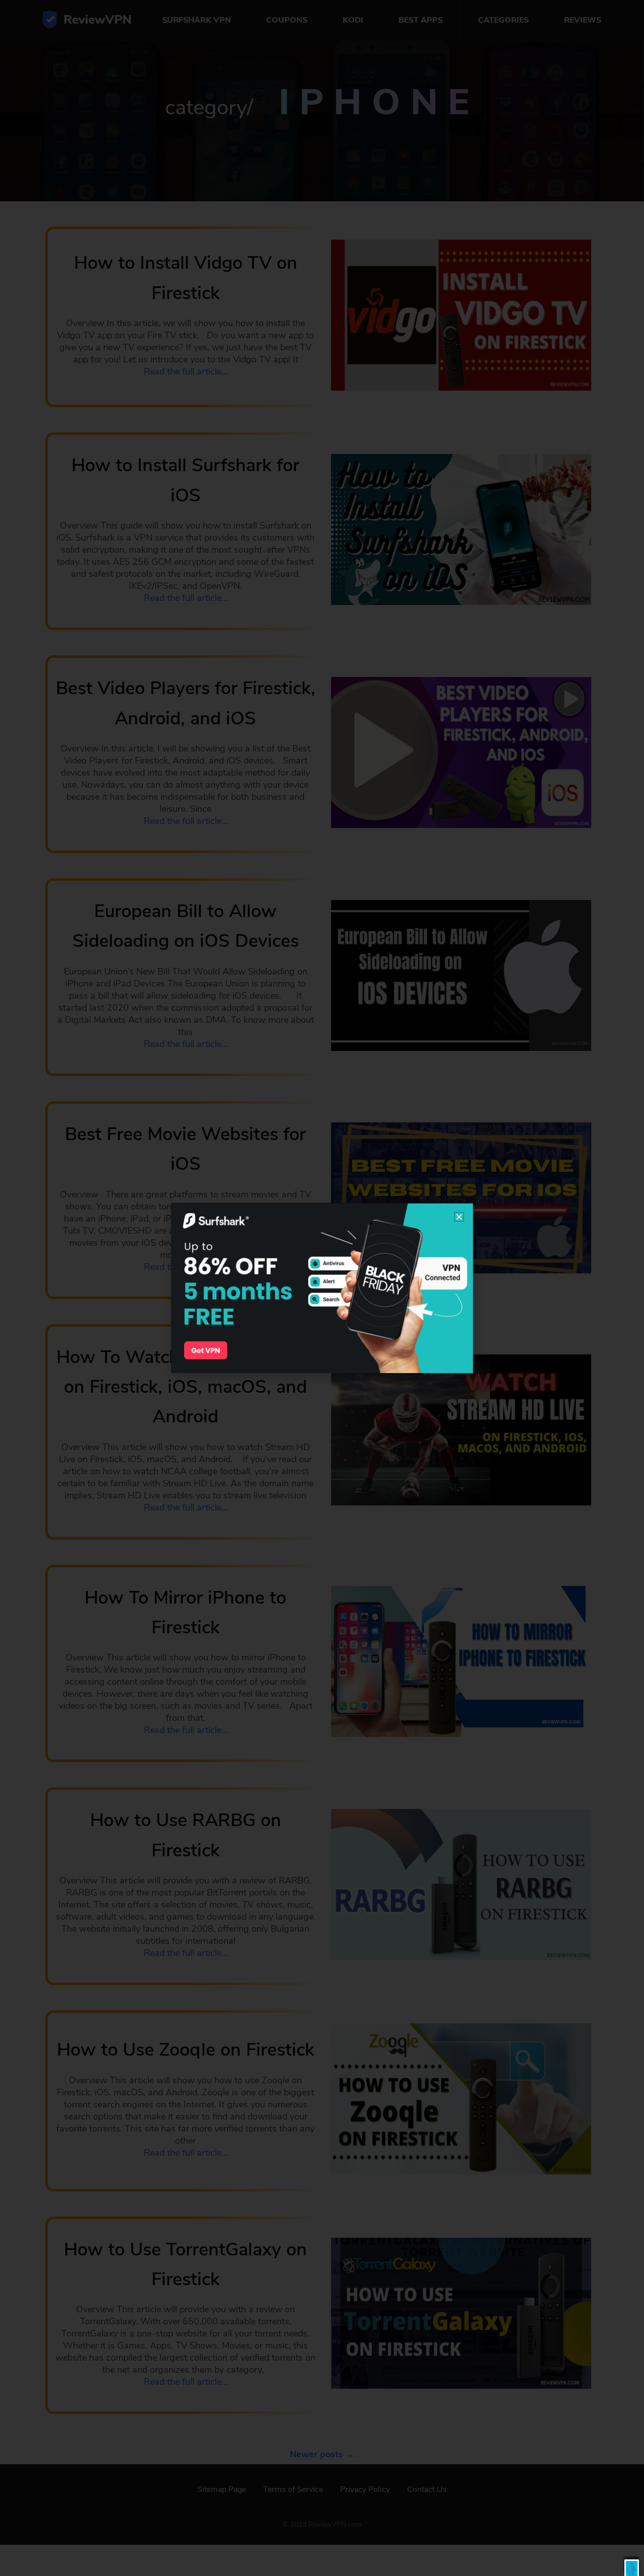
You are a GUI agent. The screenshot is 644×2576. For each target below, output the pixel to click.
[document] (322, 1288)
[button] (632, 2568)
